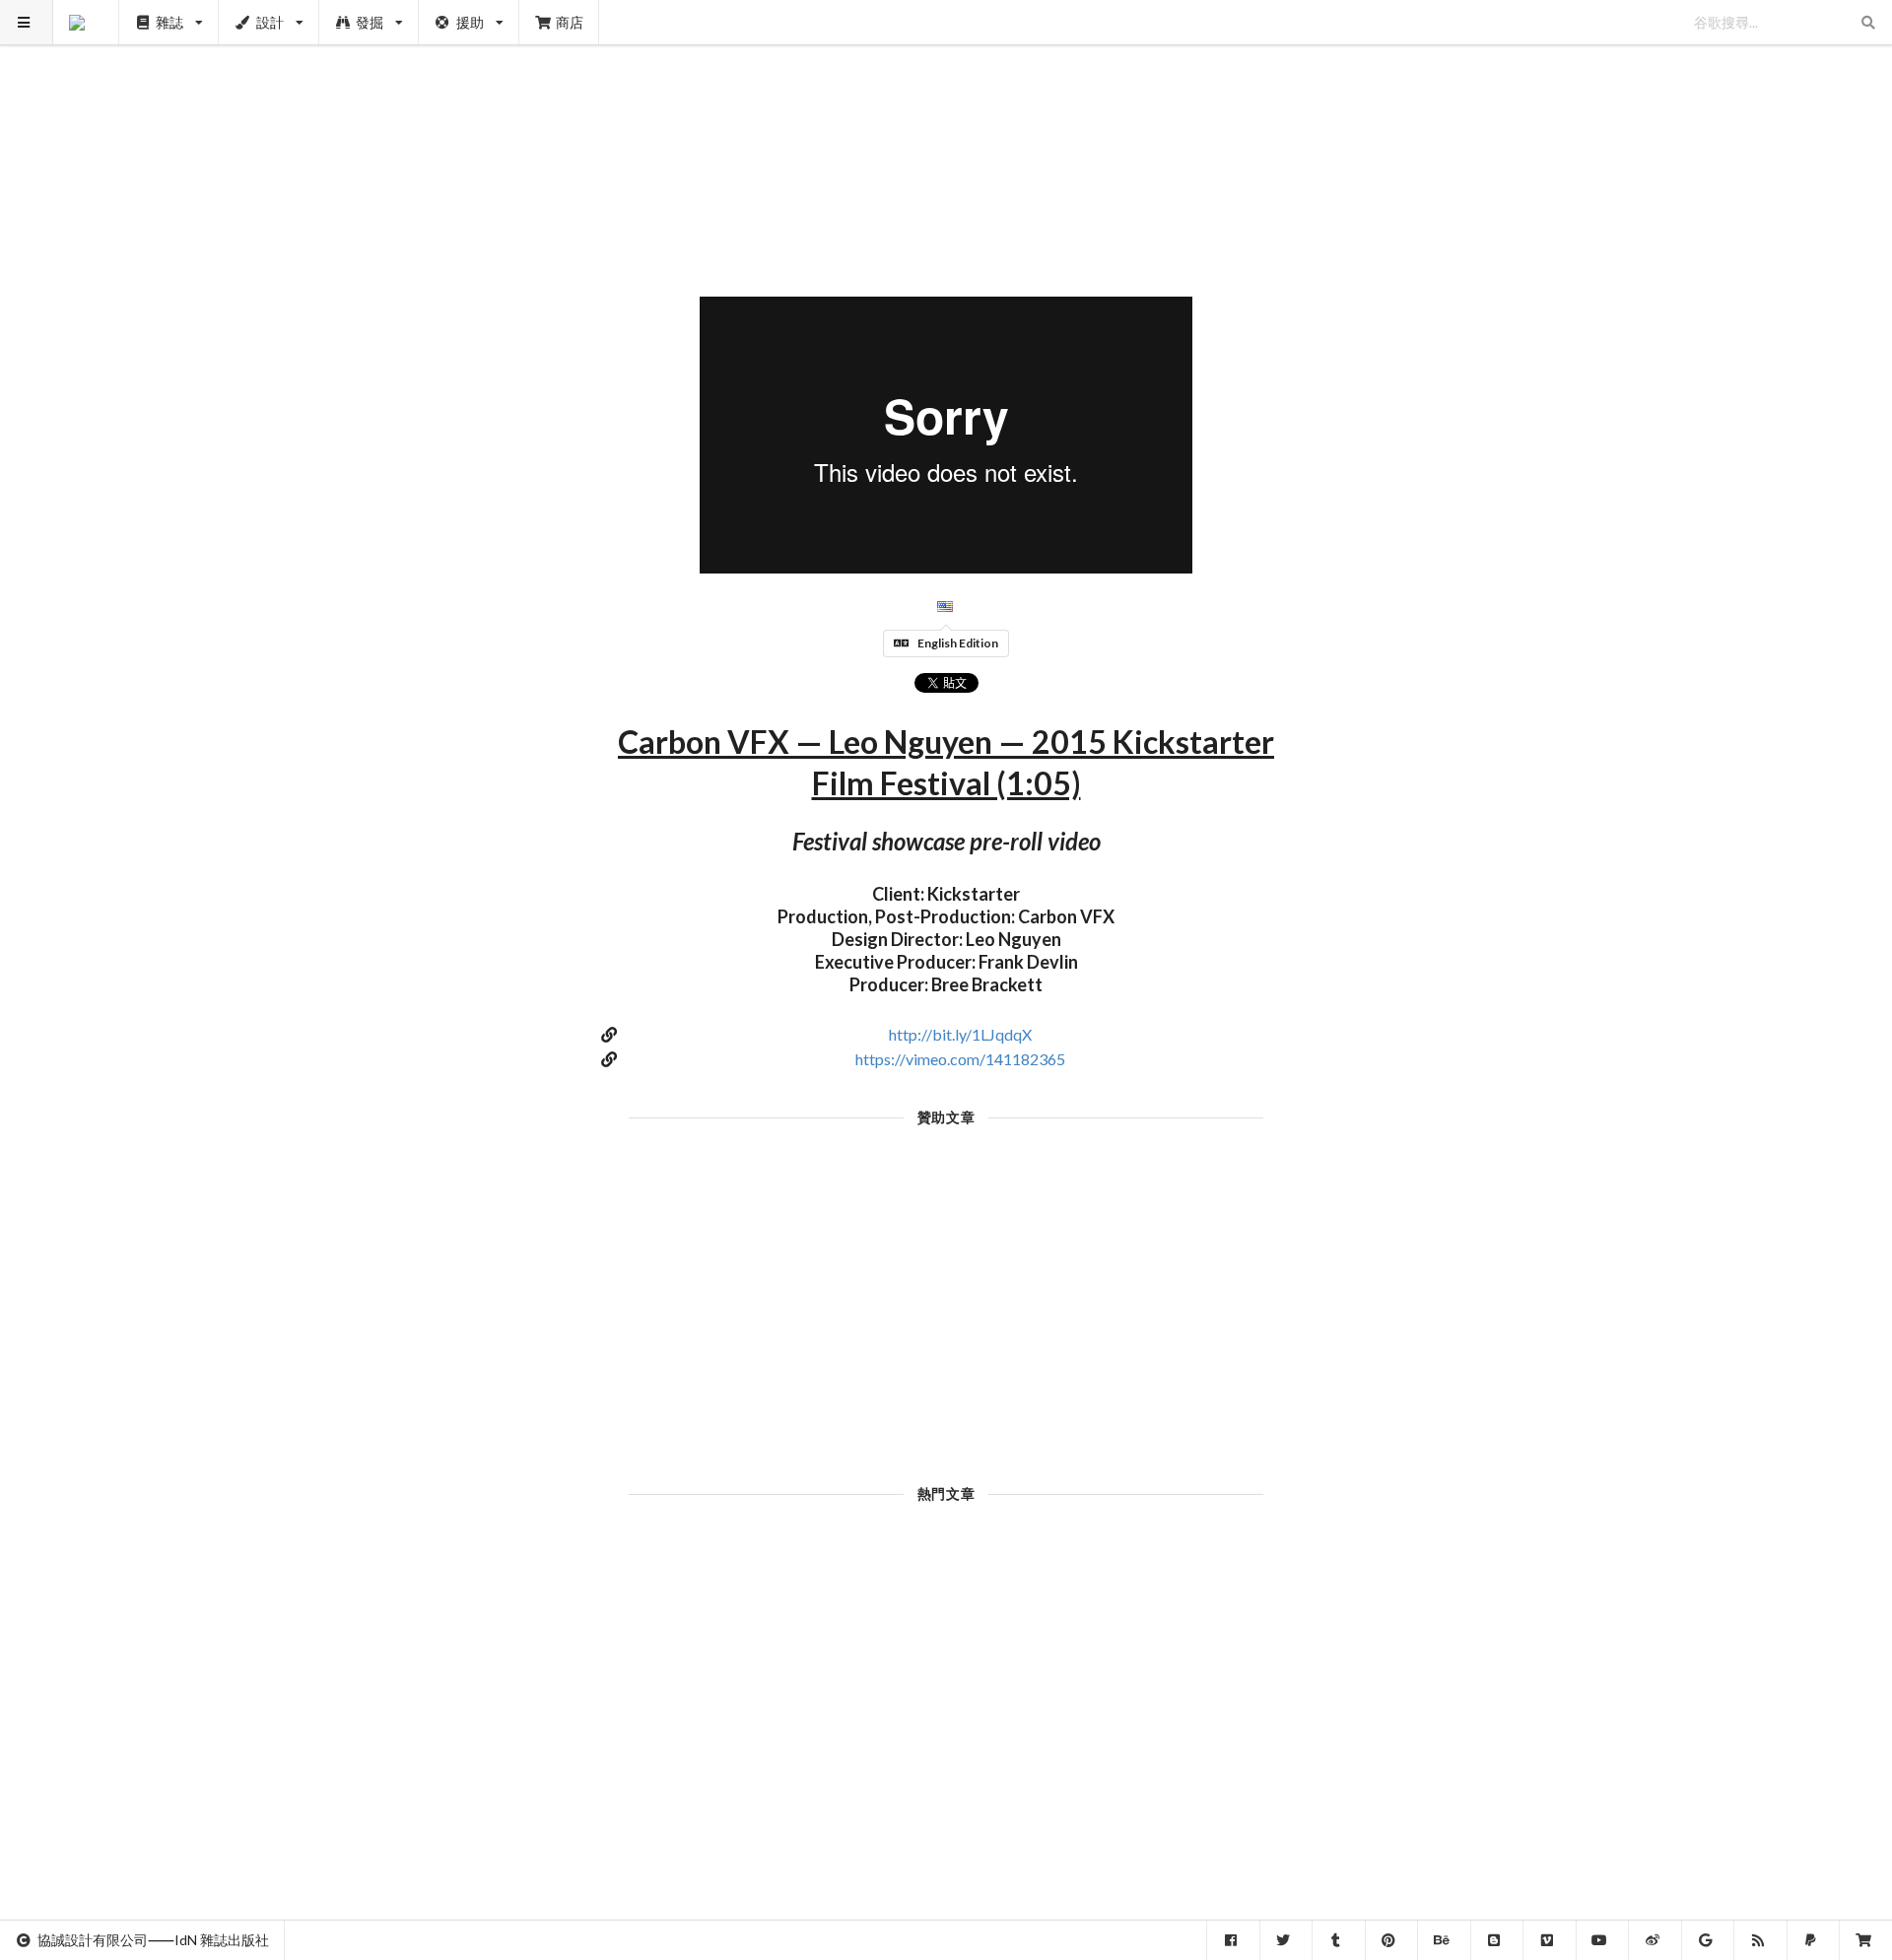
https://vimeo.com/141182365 (960, 1059)
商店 (570, 22)
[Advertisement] (946, 138)
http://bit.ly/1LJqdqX (960, 1034)
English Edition (958, 643)
